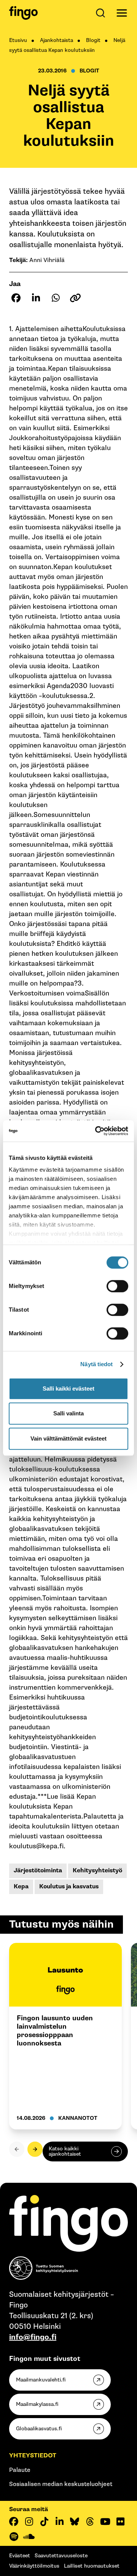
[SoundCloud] (29, 2537)
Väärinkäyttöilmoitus (34, 2566)
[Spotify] (14, 2537)
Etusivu (18, 40)
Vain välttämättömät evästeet (68, 1438)
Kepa (21, 1887)
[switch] (117, 1286)
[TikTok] (44, 2521)
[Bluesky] (75, 2521)
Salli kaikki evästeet (68, 1388)
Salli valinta (68, 1413)
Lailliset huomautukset (92, 2566)
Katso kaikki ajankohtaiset (65, 2151)
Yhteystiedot (33, 2456)
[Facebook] (14, 2521)
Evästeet (20, 2556)
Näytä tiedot (96, 1364)
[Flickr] (120, 2521)
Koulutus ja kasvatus (69, 1887)
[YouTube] (105, 2521)
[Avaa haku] (102, 13)
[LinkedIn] (59, 2521)
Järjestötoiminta (38, 1871)
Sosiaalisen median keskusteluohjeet (61, 2484)
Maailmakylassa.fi (37, 2404)
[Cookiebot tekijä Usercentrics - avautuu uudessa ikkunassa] (97, 1131)
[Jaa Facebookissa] (16, 298)
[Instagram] (29, 2521)
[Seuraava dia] (35, 2149)
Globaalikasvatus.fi (39, 2429)
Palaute (20, 2470)
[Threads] (90, 2521)
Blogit (93, 40)
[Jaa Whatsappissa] (56, 298)
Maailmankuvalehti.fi (41, 2380)
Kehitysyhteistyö (97, 1871)
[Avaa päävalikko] (122, 13)
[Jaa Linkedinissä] (36, 298)
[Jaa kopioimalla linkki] (75, 298)
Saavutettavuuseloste (61, 2556)
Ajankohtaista (57, 40)
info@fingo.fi (33, 2337)
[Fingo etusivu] (23, 13)
